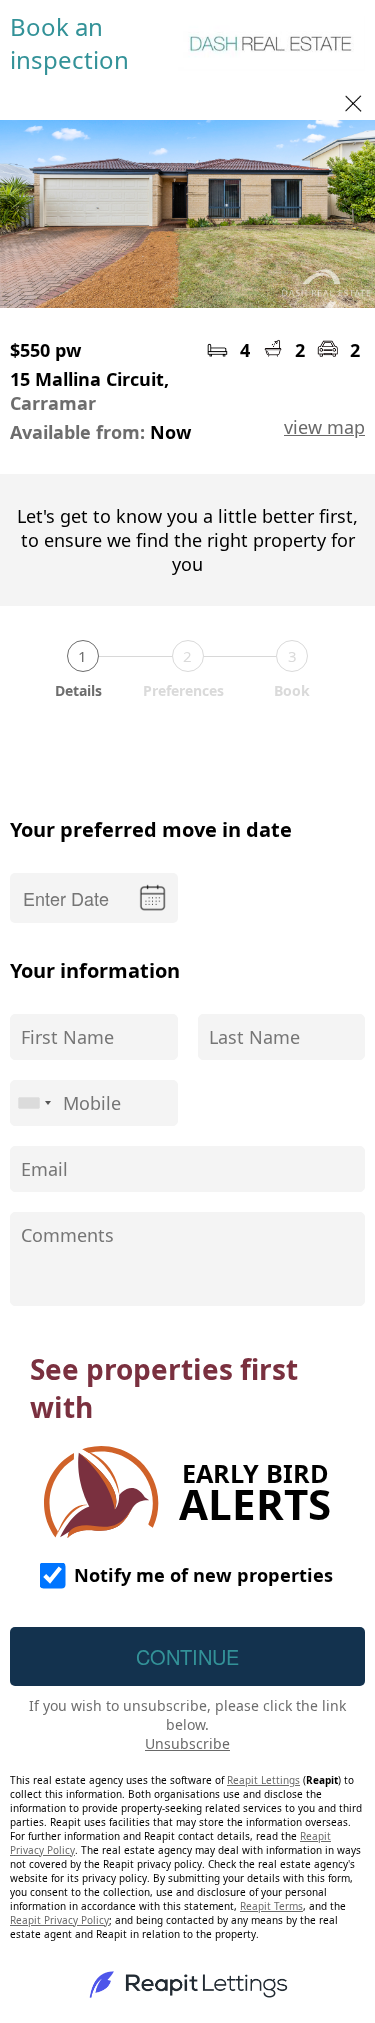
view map (324, 427)
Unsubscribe (187, 1743)
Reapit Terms (271, 1906)
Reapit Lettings (263, 1780)
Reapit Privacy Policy (59, 1920)
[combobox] (34, 1103)
